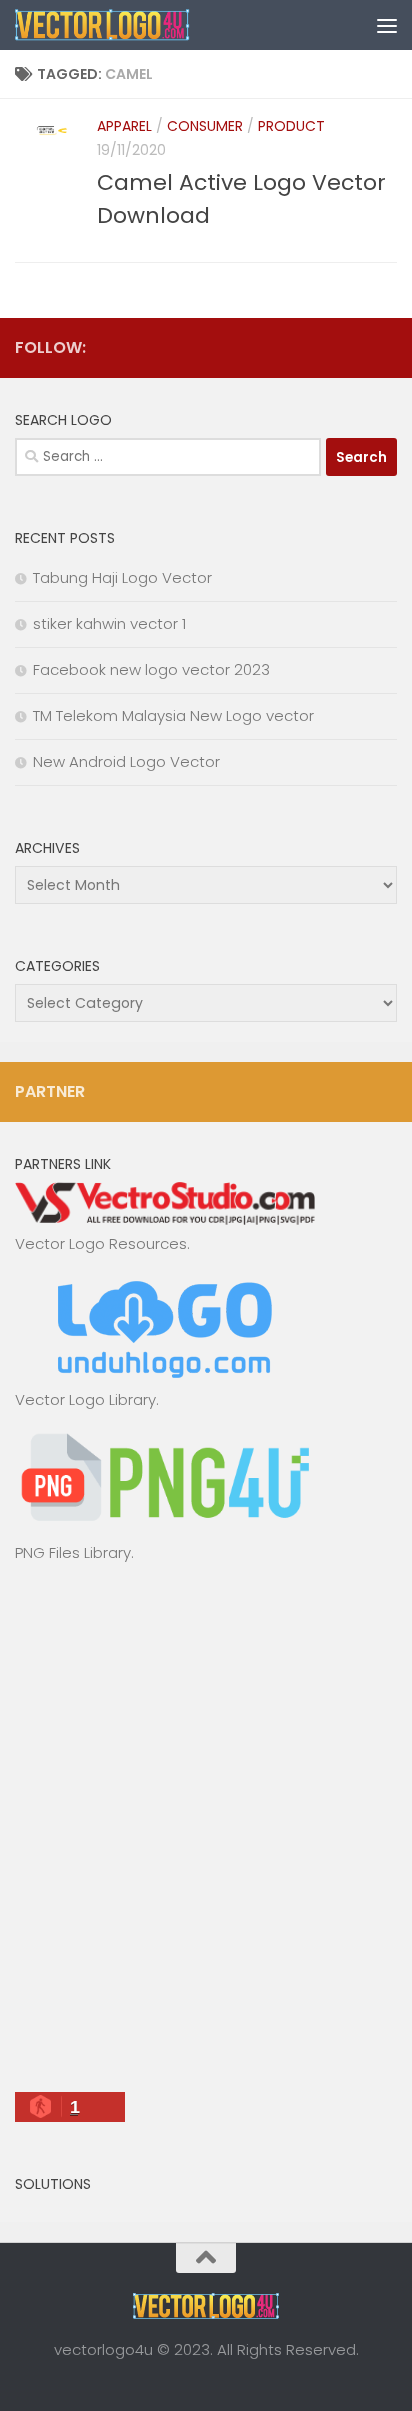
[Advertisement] (206, 1836)
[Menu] (387, 25)
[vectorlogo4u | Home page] (132, 25)
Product (291, 126)
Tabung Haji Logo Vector (122, 577)
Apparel (124, 126)
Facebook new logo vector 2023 (151, 669)
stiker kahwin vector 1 (109, 623)
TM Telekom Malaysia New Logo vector (173, 715)
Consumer (205, 126)
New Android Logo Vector (126, 761)
